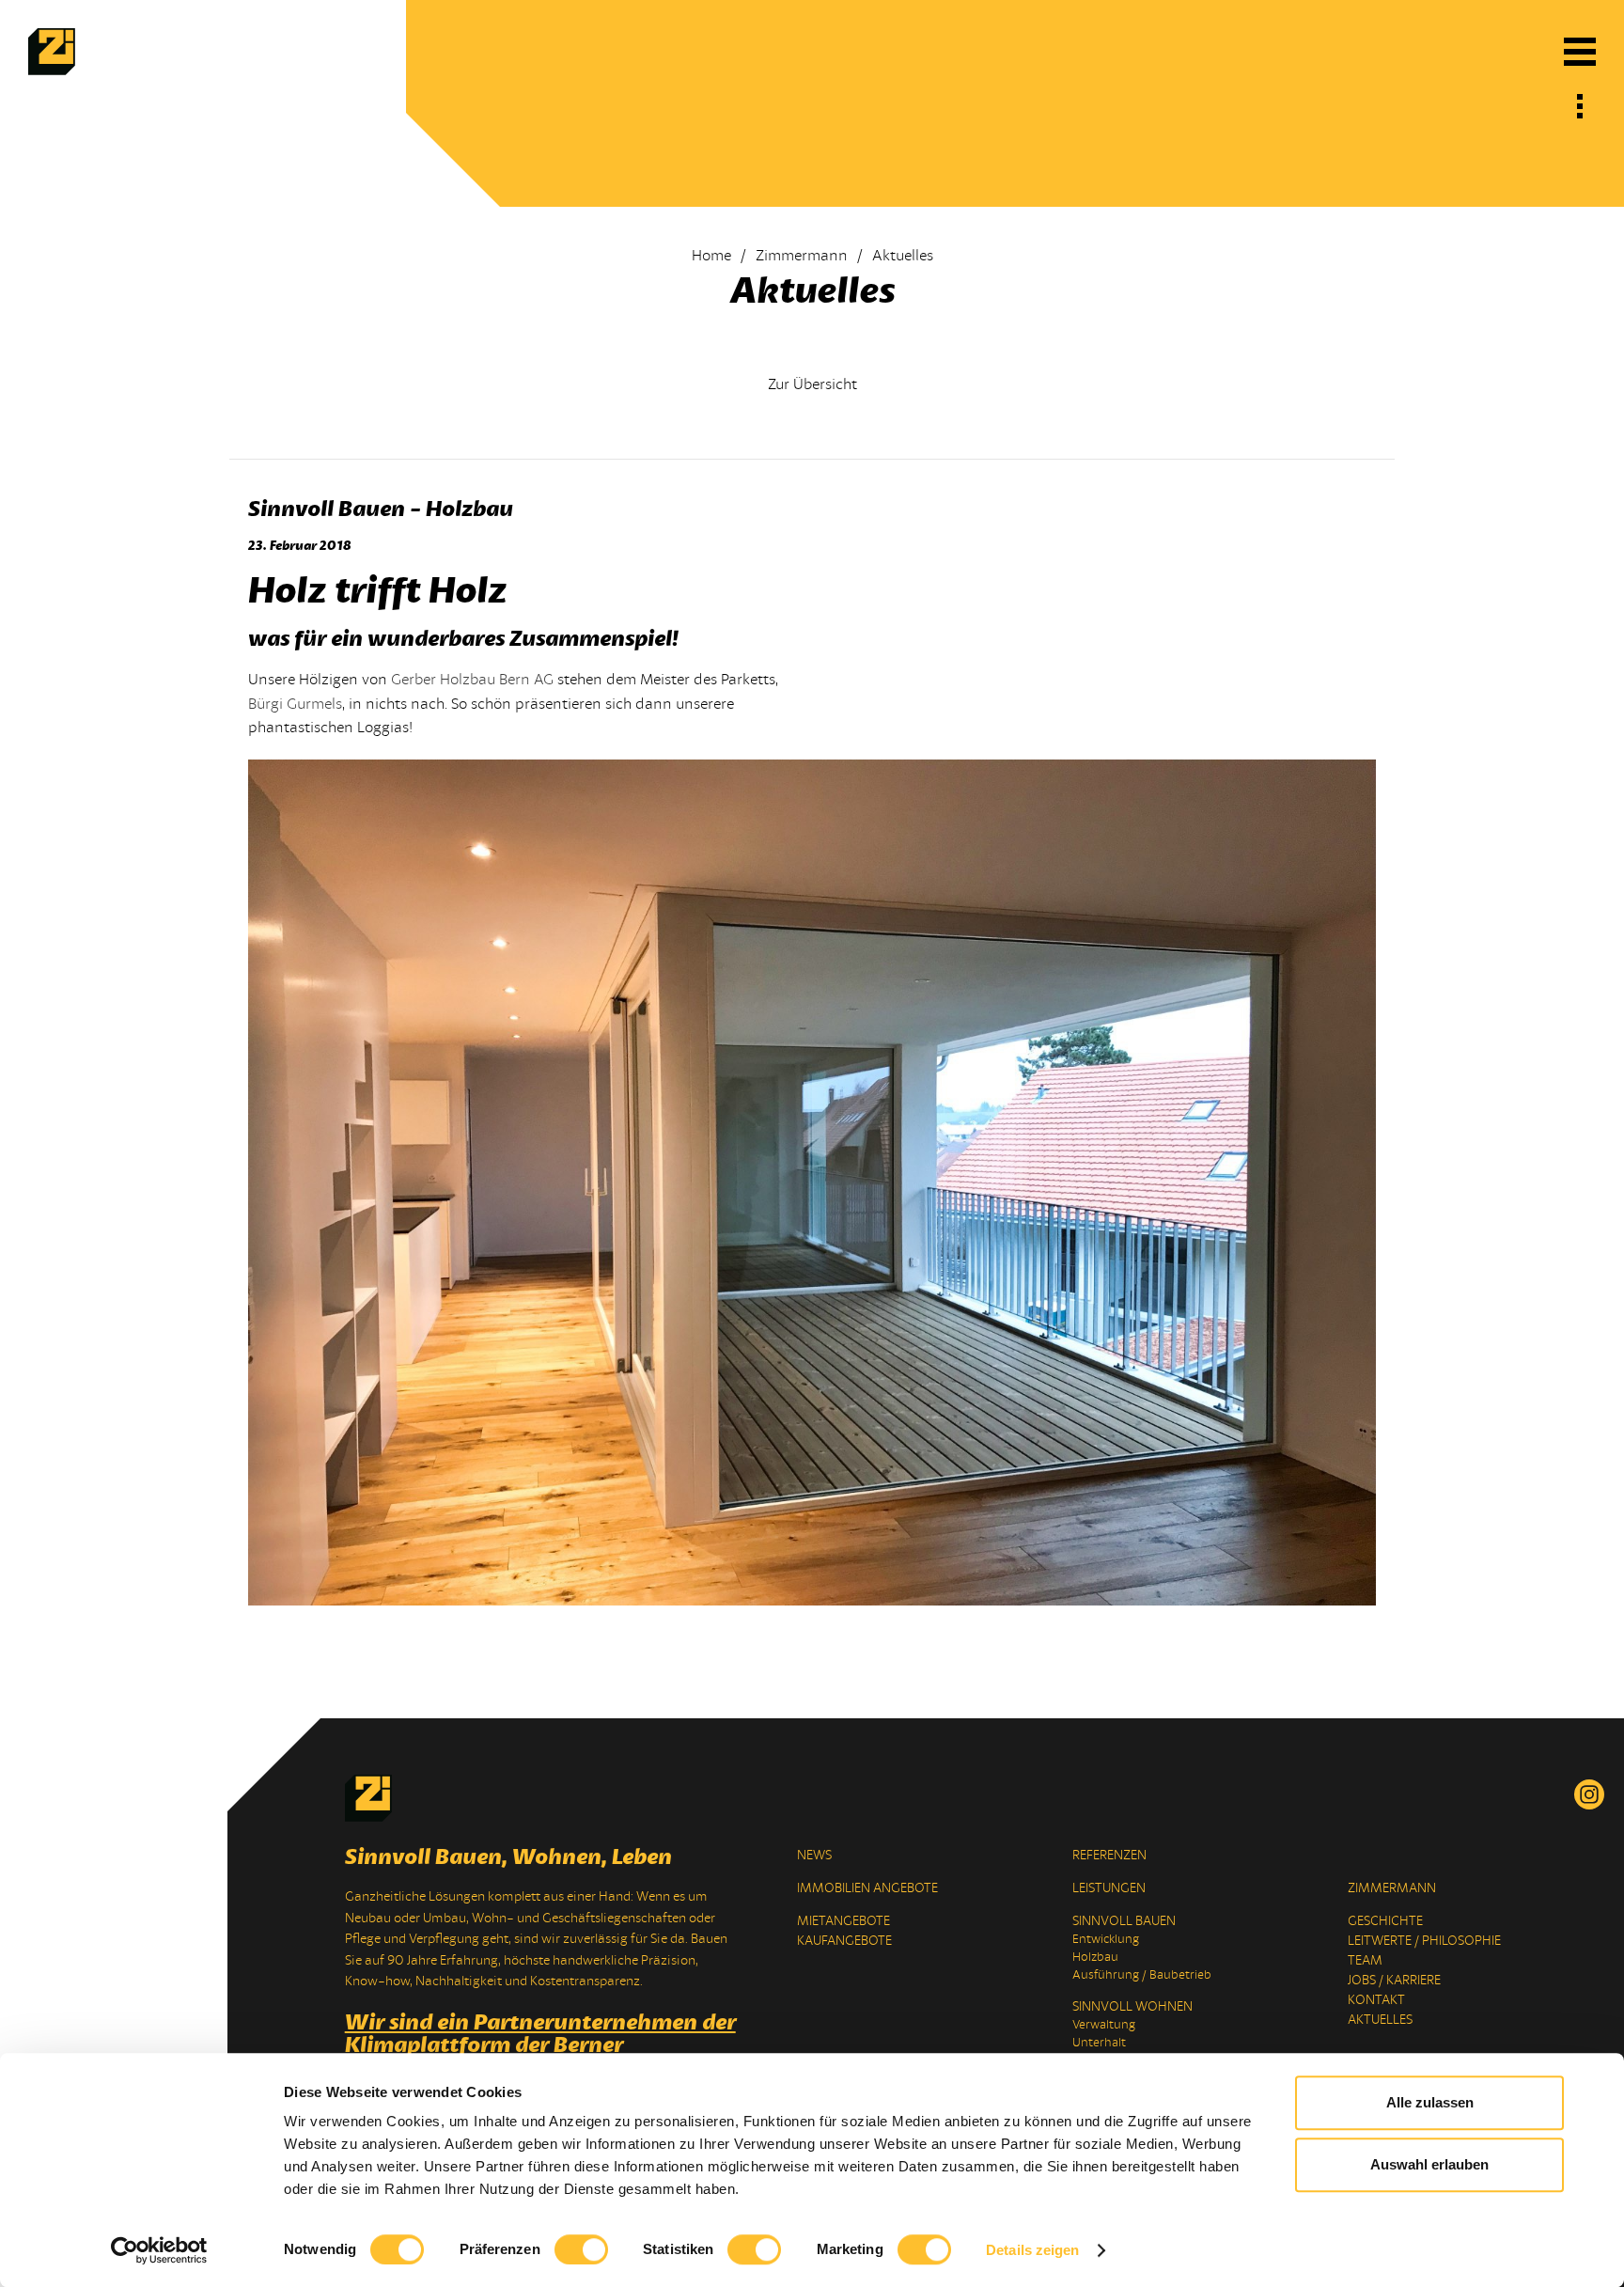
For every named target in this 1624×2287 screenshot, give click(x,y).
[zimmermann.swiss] (52, 70)
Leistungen (1109, 1888)
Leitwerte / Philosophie (1424, 1941)
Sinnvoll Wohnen (1132, 2006)
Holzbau (1095, 1957)
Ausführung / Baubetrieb (1142, 1975)
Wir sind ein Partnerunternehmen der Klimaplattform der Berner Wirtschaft (540, 2044)
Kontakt (1376, 2000)
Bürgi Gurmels (295, 704)
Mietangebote (843, 1921)
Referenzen (1109, 1855)
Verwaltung (1104, 2025)
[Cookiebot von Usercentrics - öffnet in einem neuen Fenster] (159, 2250)
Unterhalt (1099, 2043)
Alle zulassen (1430, 2102)
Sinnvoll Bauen (1124, 1921)
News (814, 1855)
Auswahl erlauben (1429, 2164)
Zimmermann (802, 256)
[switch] (581, 2249)
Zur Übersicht (812, 384)
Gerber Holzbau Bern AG (472, 680)
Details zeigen (1032, 2250)
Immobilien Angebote (867, 1888)
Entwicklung (1106, 1939)
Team (1365, 1960)
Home (711, 256)
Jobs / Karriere (1394, 1980)
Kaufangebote (844, 1941)
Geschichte (1385, 1921)
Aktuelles (1380, 2020)
